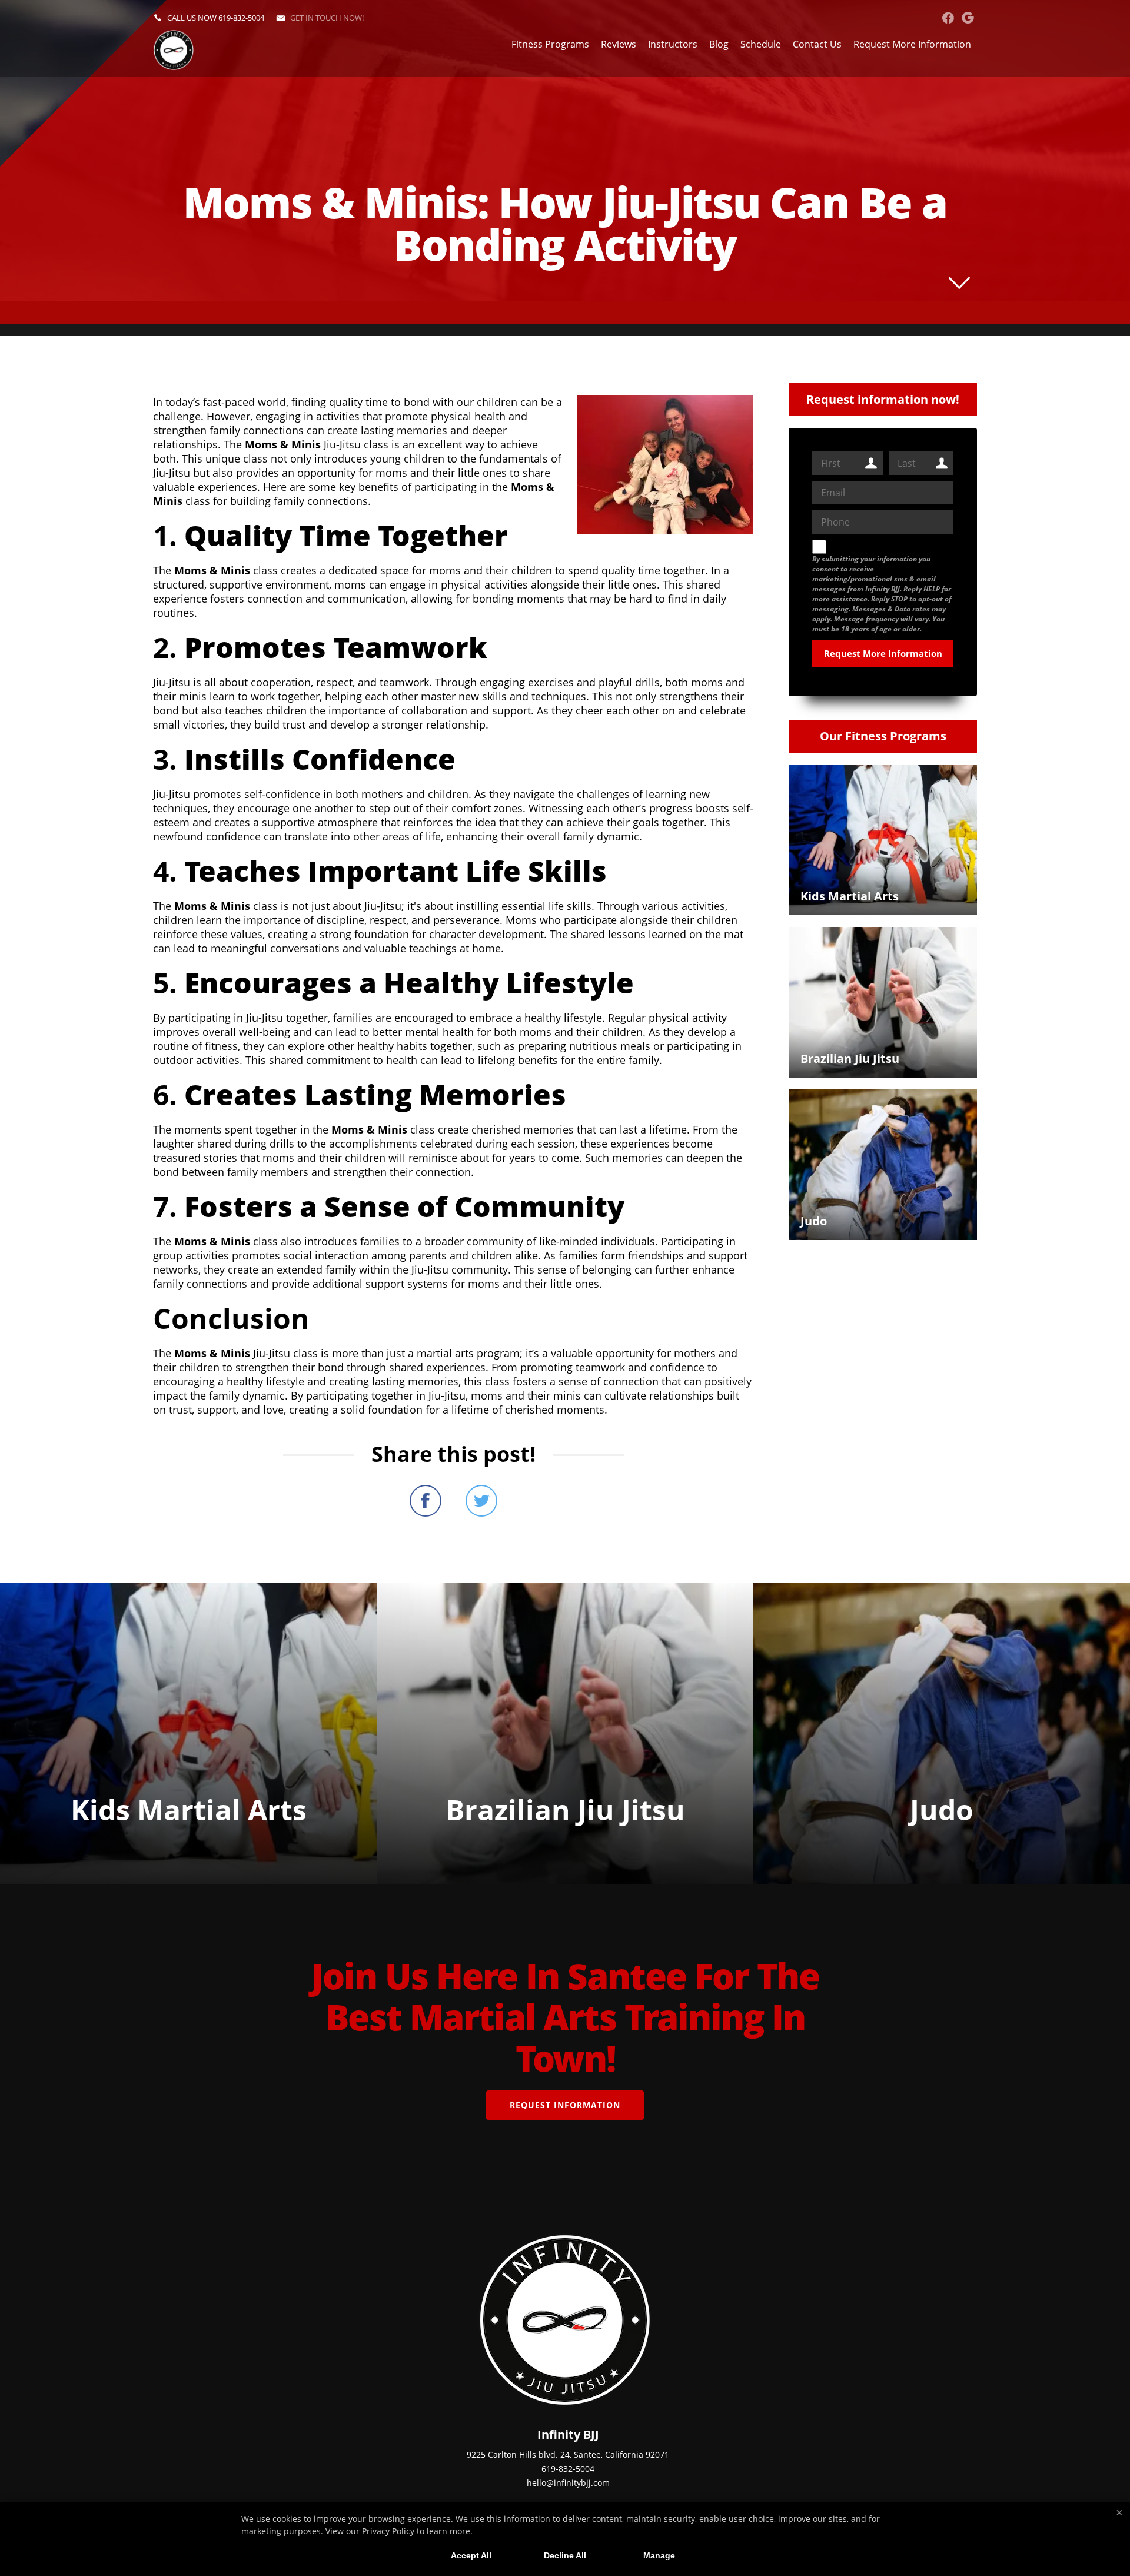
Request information (565, 2105)
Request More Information (912, 44)
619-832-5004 (241, 18)
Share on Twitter (481, 1501)
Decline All (565, 2555)
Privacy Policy (388, 2531)
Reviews (619, 44)
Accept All (471, 2555)
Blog (719, 44)
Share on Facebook (426, 1501)
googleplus (968, 18)
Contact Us (817, 44)
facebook (948, 18)
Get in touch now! (327, 18)
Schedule (761, 44)
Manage (659, 2555)
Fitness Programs (550, 44)
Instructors (673, 44)
